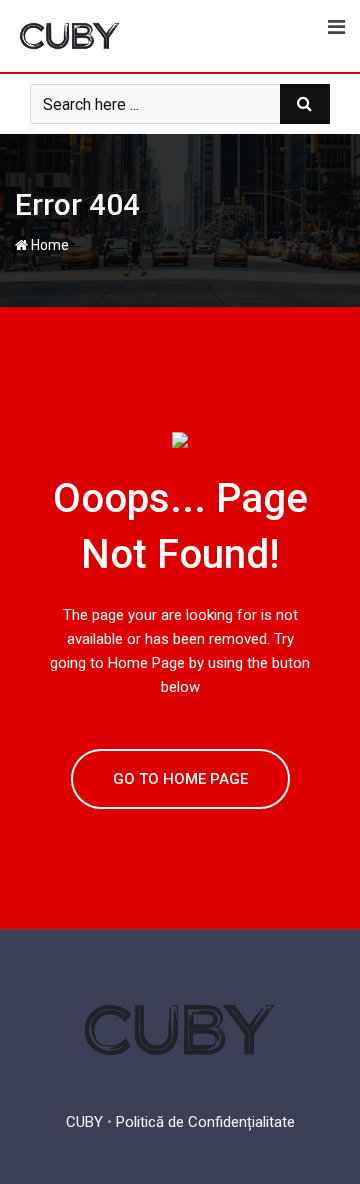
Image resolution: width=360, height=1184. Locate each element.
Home (48, 245)
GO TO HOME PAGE (180, 779)
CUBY (84, 1122)
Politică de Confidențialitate (205, 1122)
